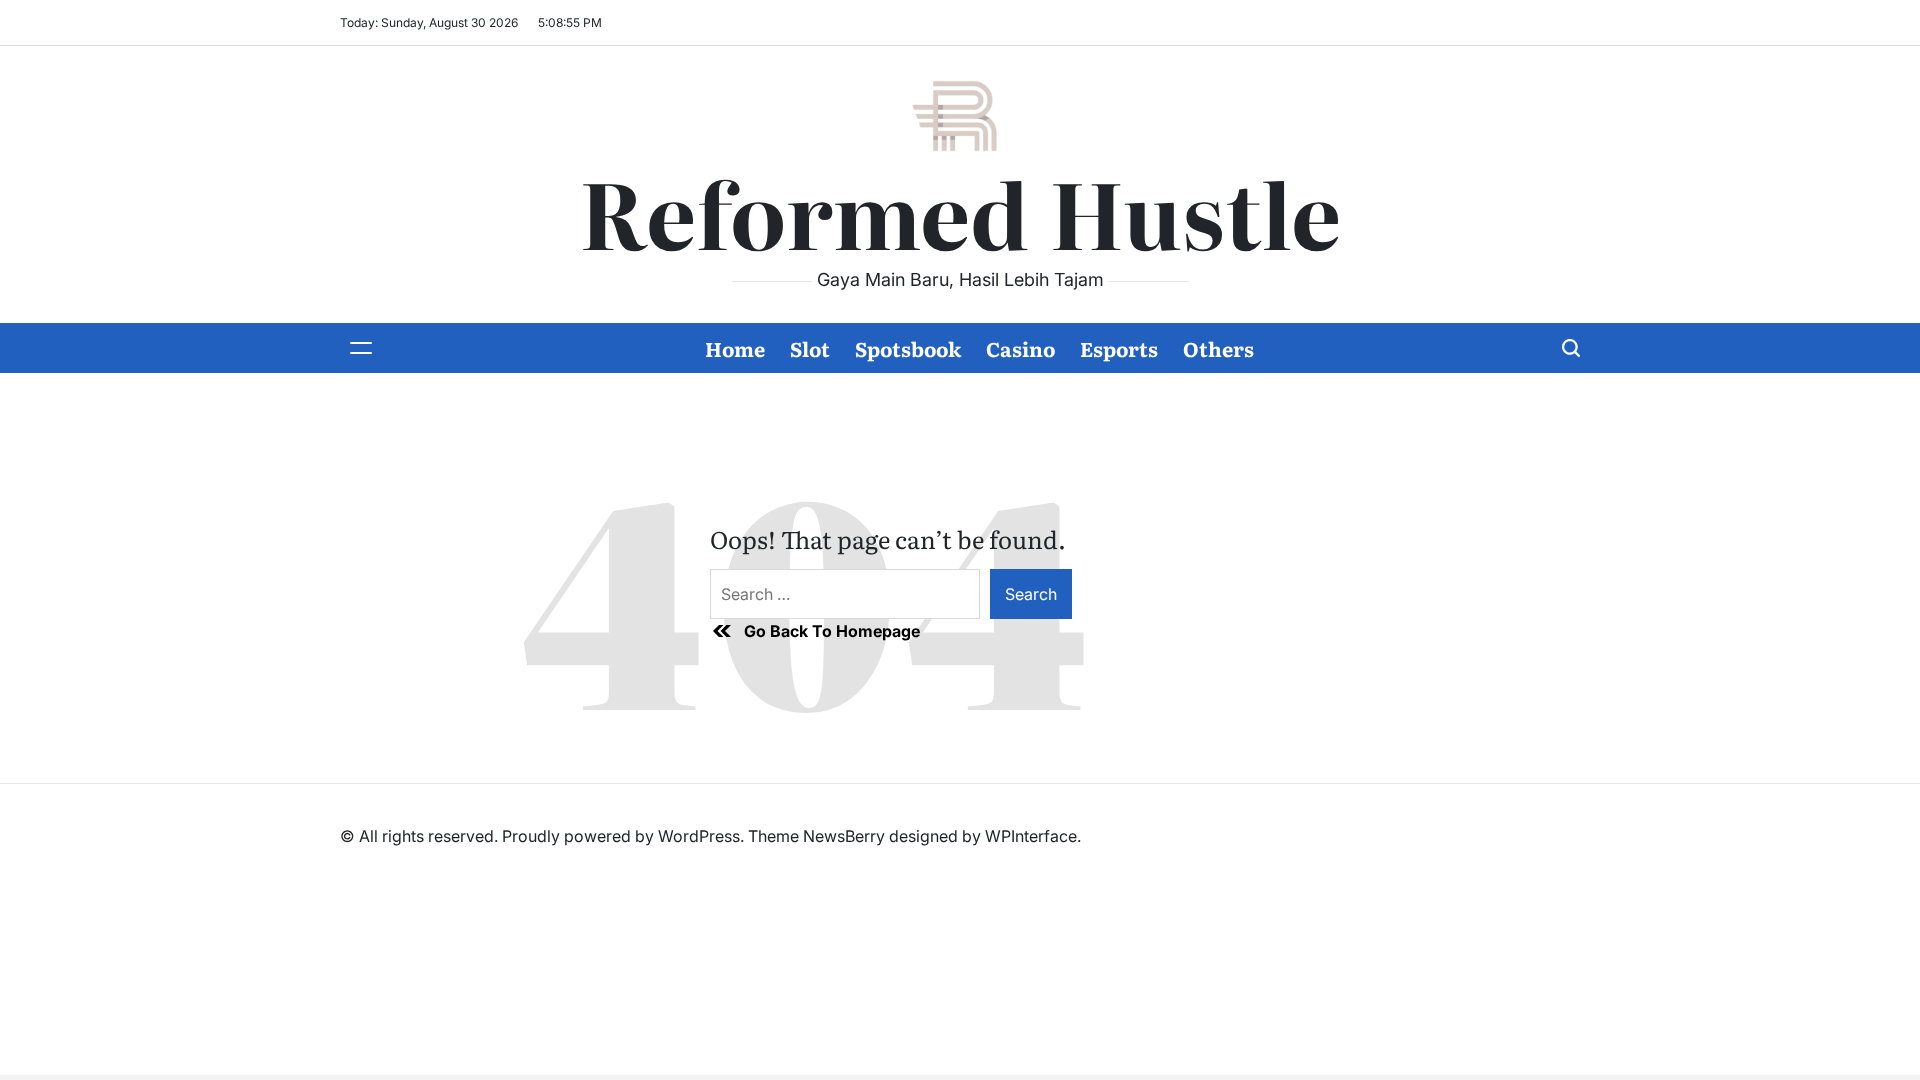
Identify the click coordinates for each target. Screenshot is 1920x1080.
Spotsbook (908, 348)
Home (735, 348)
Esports (1119, 348)
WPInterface (1031, 836)
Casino (1020, 348)
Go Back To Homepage (832, 631)
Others (1218, 348)
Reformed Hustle (960, 211)
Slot (810, 348)
